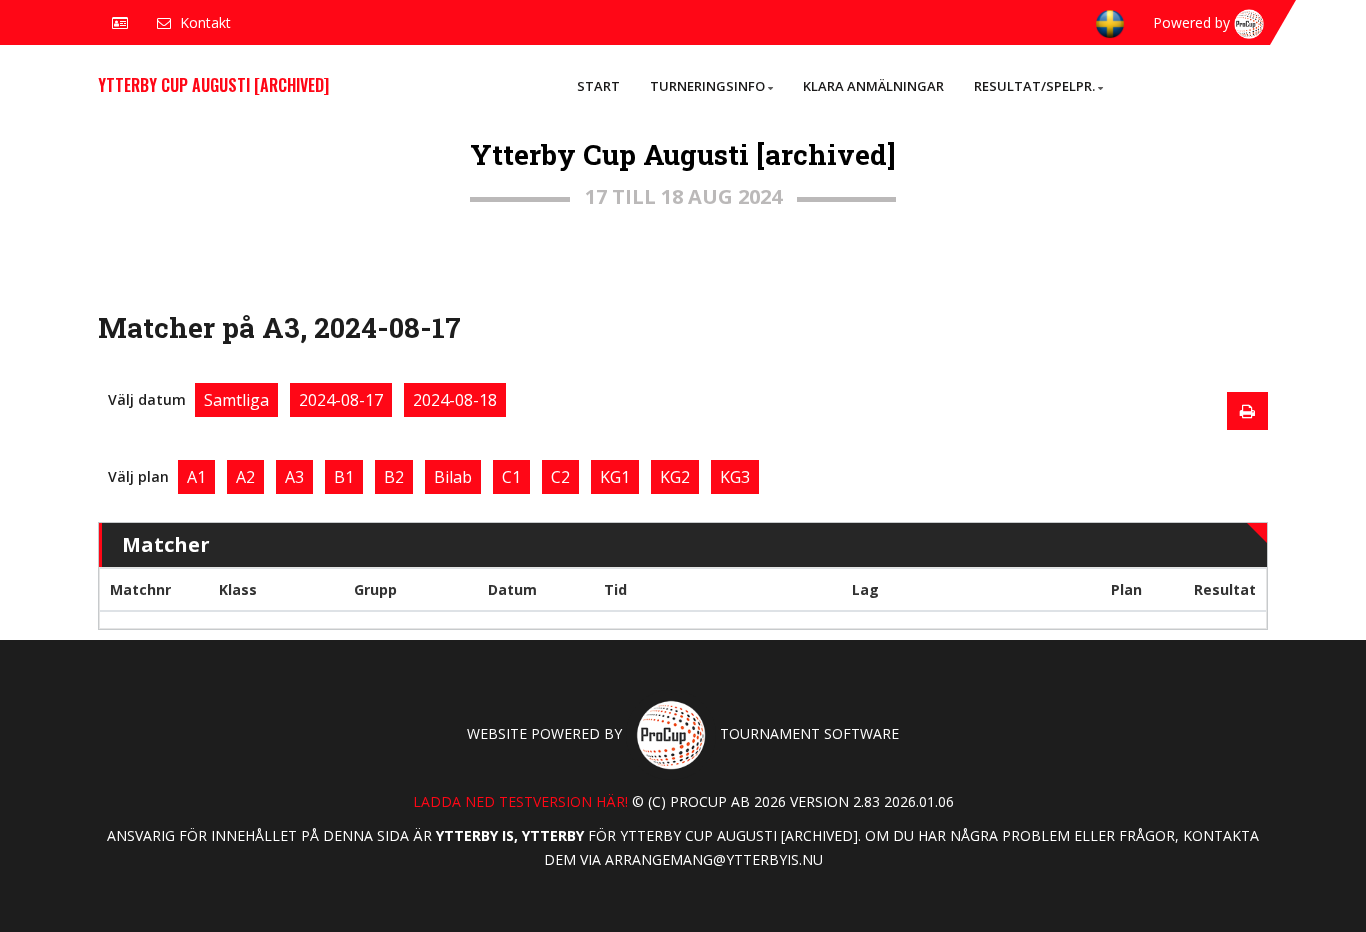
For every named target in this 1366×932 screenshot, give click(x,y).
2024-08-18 (455, 400)
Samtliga (236, 400)
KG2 (675, 477)
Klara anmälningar (873, 86)
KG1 (615, 477)
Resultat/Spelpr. (1034, 86)
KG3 (735, 477)
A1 (196, 477)
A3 (294, 477)
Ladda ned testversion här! (520, 801)
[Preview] (1247, 411)
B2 (394, 477)
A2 (245, 477)
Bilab (453, 477)
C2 (560, 477)
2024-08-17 (341, 400)
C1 (511, 477)
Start (598, 86)
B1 (344, 477)
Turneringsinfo (707, 86)
